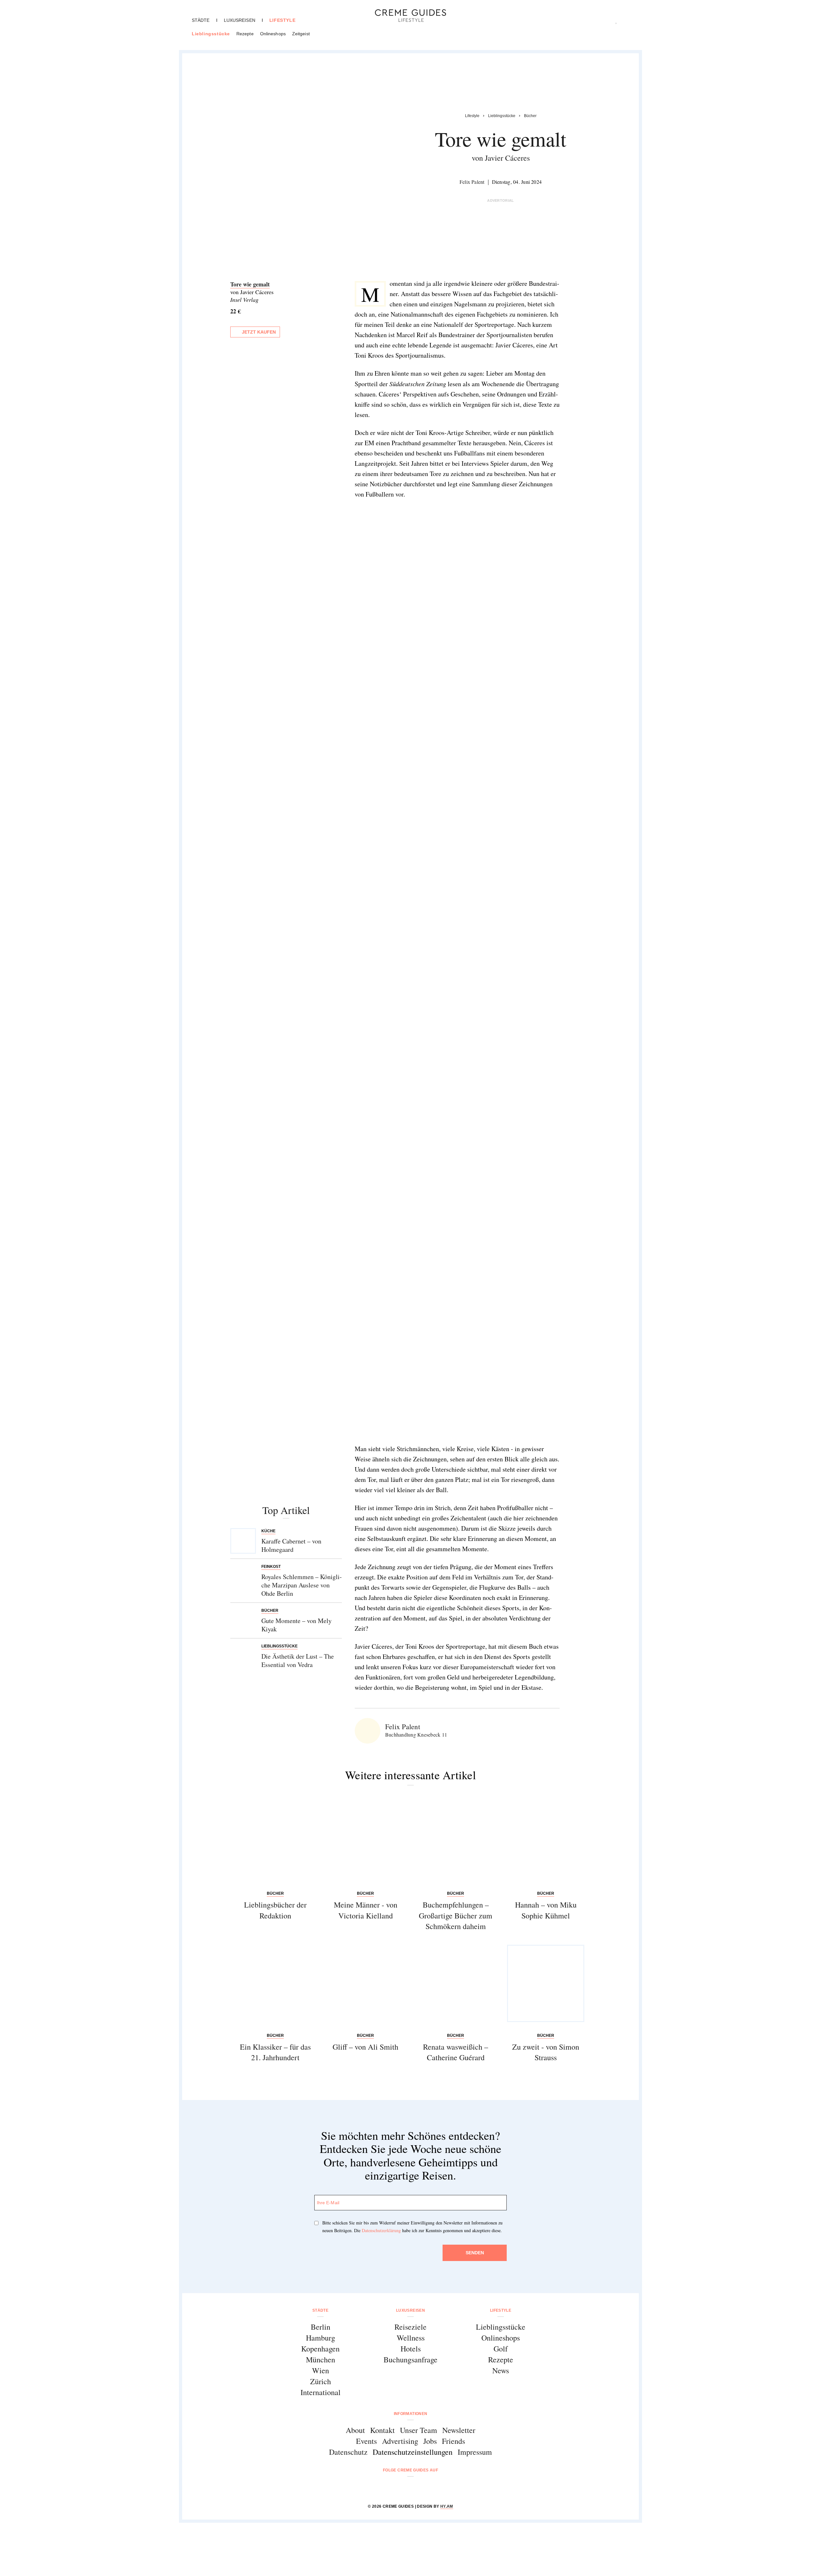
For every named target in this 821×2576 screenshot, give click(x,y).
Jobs (430, 2441)
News (501, 2370)
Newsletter (459, 2430)
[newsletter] (435, 2487)
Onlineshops (273, 34)
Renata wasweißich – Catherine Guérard (456, 2052)
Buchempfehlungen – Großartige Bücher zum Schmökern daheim (456, 1915)
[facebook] (386, 2487)
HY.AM (447, 2506)
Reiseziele (410, 2327)
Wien (321, 2370)
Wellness (411, 2338)
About (355, 2430)
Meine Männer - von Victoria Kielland (366, 1910)
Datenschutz (348, 2452)
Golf (501, 2349)
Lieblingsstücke (211, 34)
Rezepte (245, 34)
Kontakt (382, 2430)
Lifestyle (282, 20)
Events (366, 2441)
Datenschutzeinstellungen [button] (413, 2452)
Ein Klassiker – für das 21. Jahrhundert (275, 2052)
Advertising (400, 2441)
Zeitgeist (301, 34)
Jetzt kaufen (259, 332)
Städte (201, 20)
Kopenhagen (320, 2349)
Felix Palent (472, 182)
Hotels (411, 2349)
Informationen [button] (411, 2414)
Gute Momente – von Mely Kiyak (296, 1625)
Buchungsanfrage (410, 2359)
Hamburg (321, 2338)
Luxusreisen (240, 20)
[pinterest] (419, 2487)
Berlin (321, 2327)
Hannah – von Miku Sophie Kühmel (546, 1910)
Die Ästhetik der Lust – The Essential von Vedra (298, 1660)
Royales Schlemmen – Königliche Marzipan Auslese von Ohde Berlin (302, 1585)
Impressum (475, 2452)
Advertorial (501, 200)
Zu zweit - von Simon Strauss (546, 2052)
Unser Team (419, 2430)
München (321, 2359)
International (321, 2392)
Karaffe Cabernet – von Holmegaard (291, 1545)
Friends (453, 2441)
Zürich (321, 2381)
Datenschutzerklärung (381, 2230)
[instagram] (402, 2487)
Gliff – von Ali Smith (365, 2047)
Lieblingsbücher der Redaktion (275, 1910)
